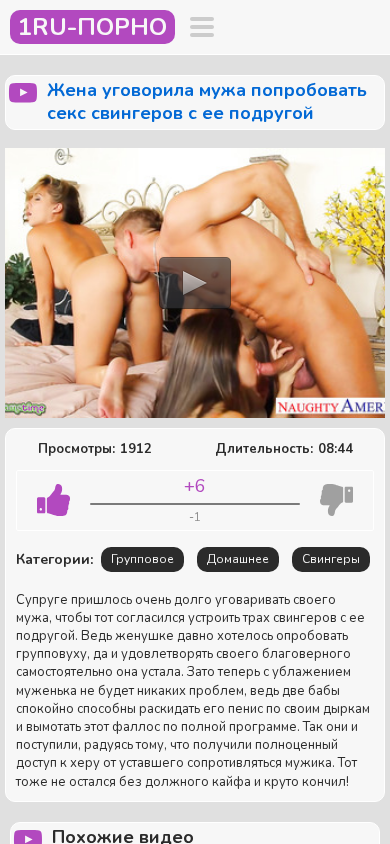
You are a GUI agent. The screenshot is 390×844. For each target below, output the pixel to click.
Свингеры (331, 559)
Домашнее (238, 559)
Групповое (142, 559)
